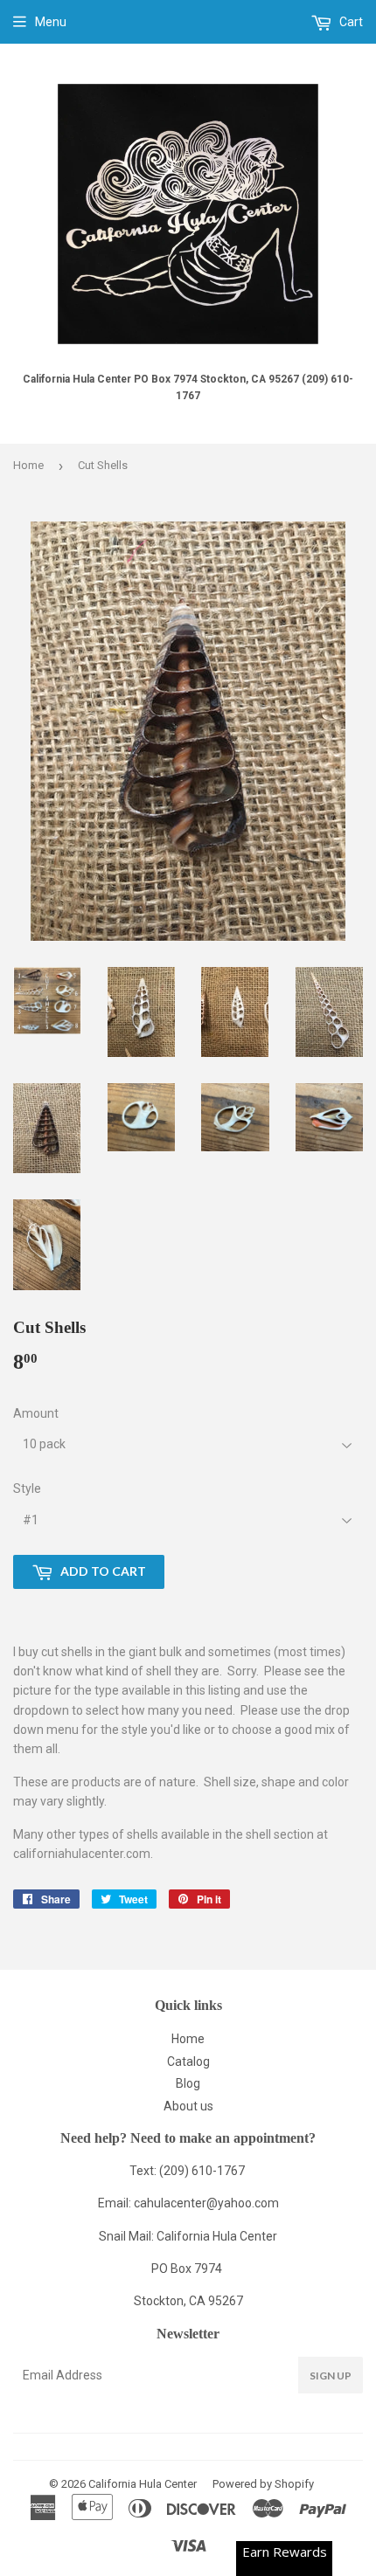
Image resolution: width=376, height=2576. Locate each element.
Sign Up (331, 2376)
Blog (188, 2083)
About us (188, 2106)
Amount (36, 1413)
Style (27, 1488)
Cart (350, 22)
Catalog (188, 2061)
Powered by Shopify (263, 2484)
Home (28, 465)
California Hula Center (143, 2484)
